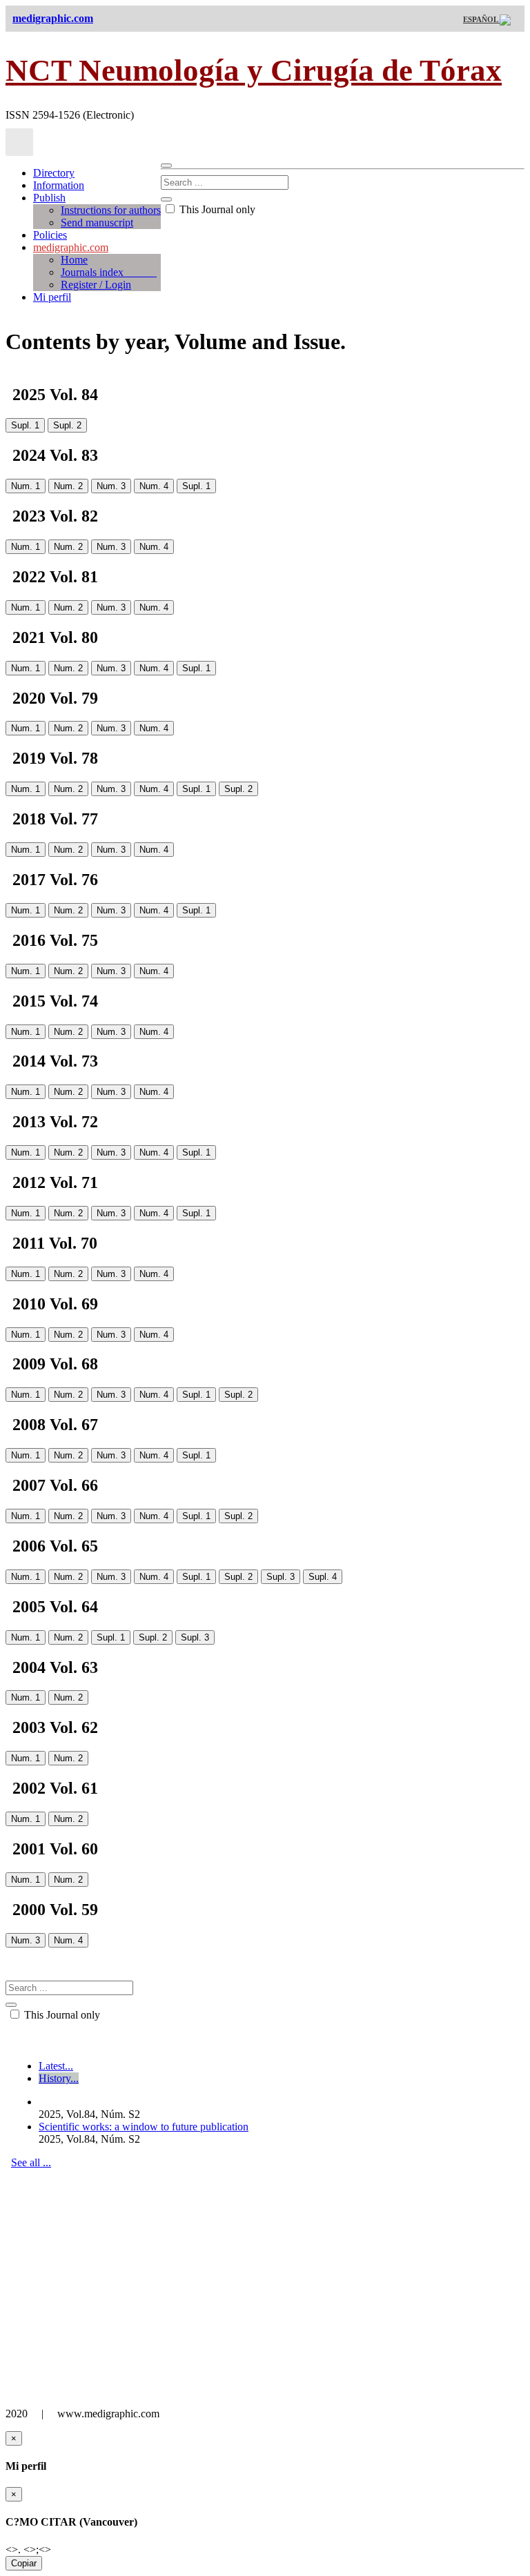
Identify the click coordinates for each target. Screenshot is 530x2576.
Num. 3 (111, 486)
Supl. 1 (25, 425)
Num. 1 (26, 486)
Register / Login (96, 285)
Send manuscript (97, 222)
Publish (49, 198)
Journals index (109, 272)
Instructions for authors (111, 210)
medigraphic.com (71, 247)
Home (74, 260)
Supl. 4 (323, 1577)
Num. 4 (154, 486)
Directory (54, 173)
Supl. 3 (281, 1577)
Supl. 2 (67, 425)
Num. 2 (68, 486)
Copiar (24, 2563)
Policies (50, 235)
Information (59, 185)
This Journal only (216, 209)
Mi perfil (52, 297)
